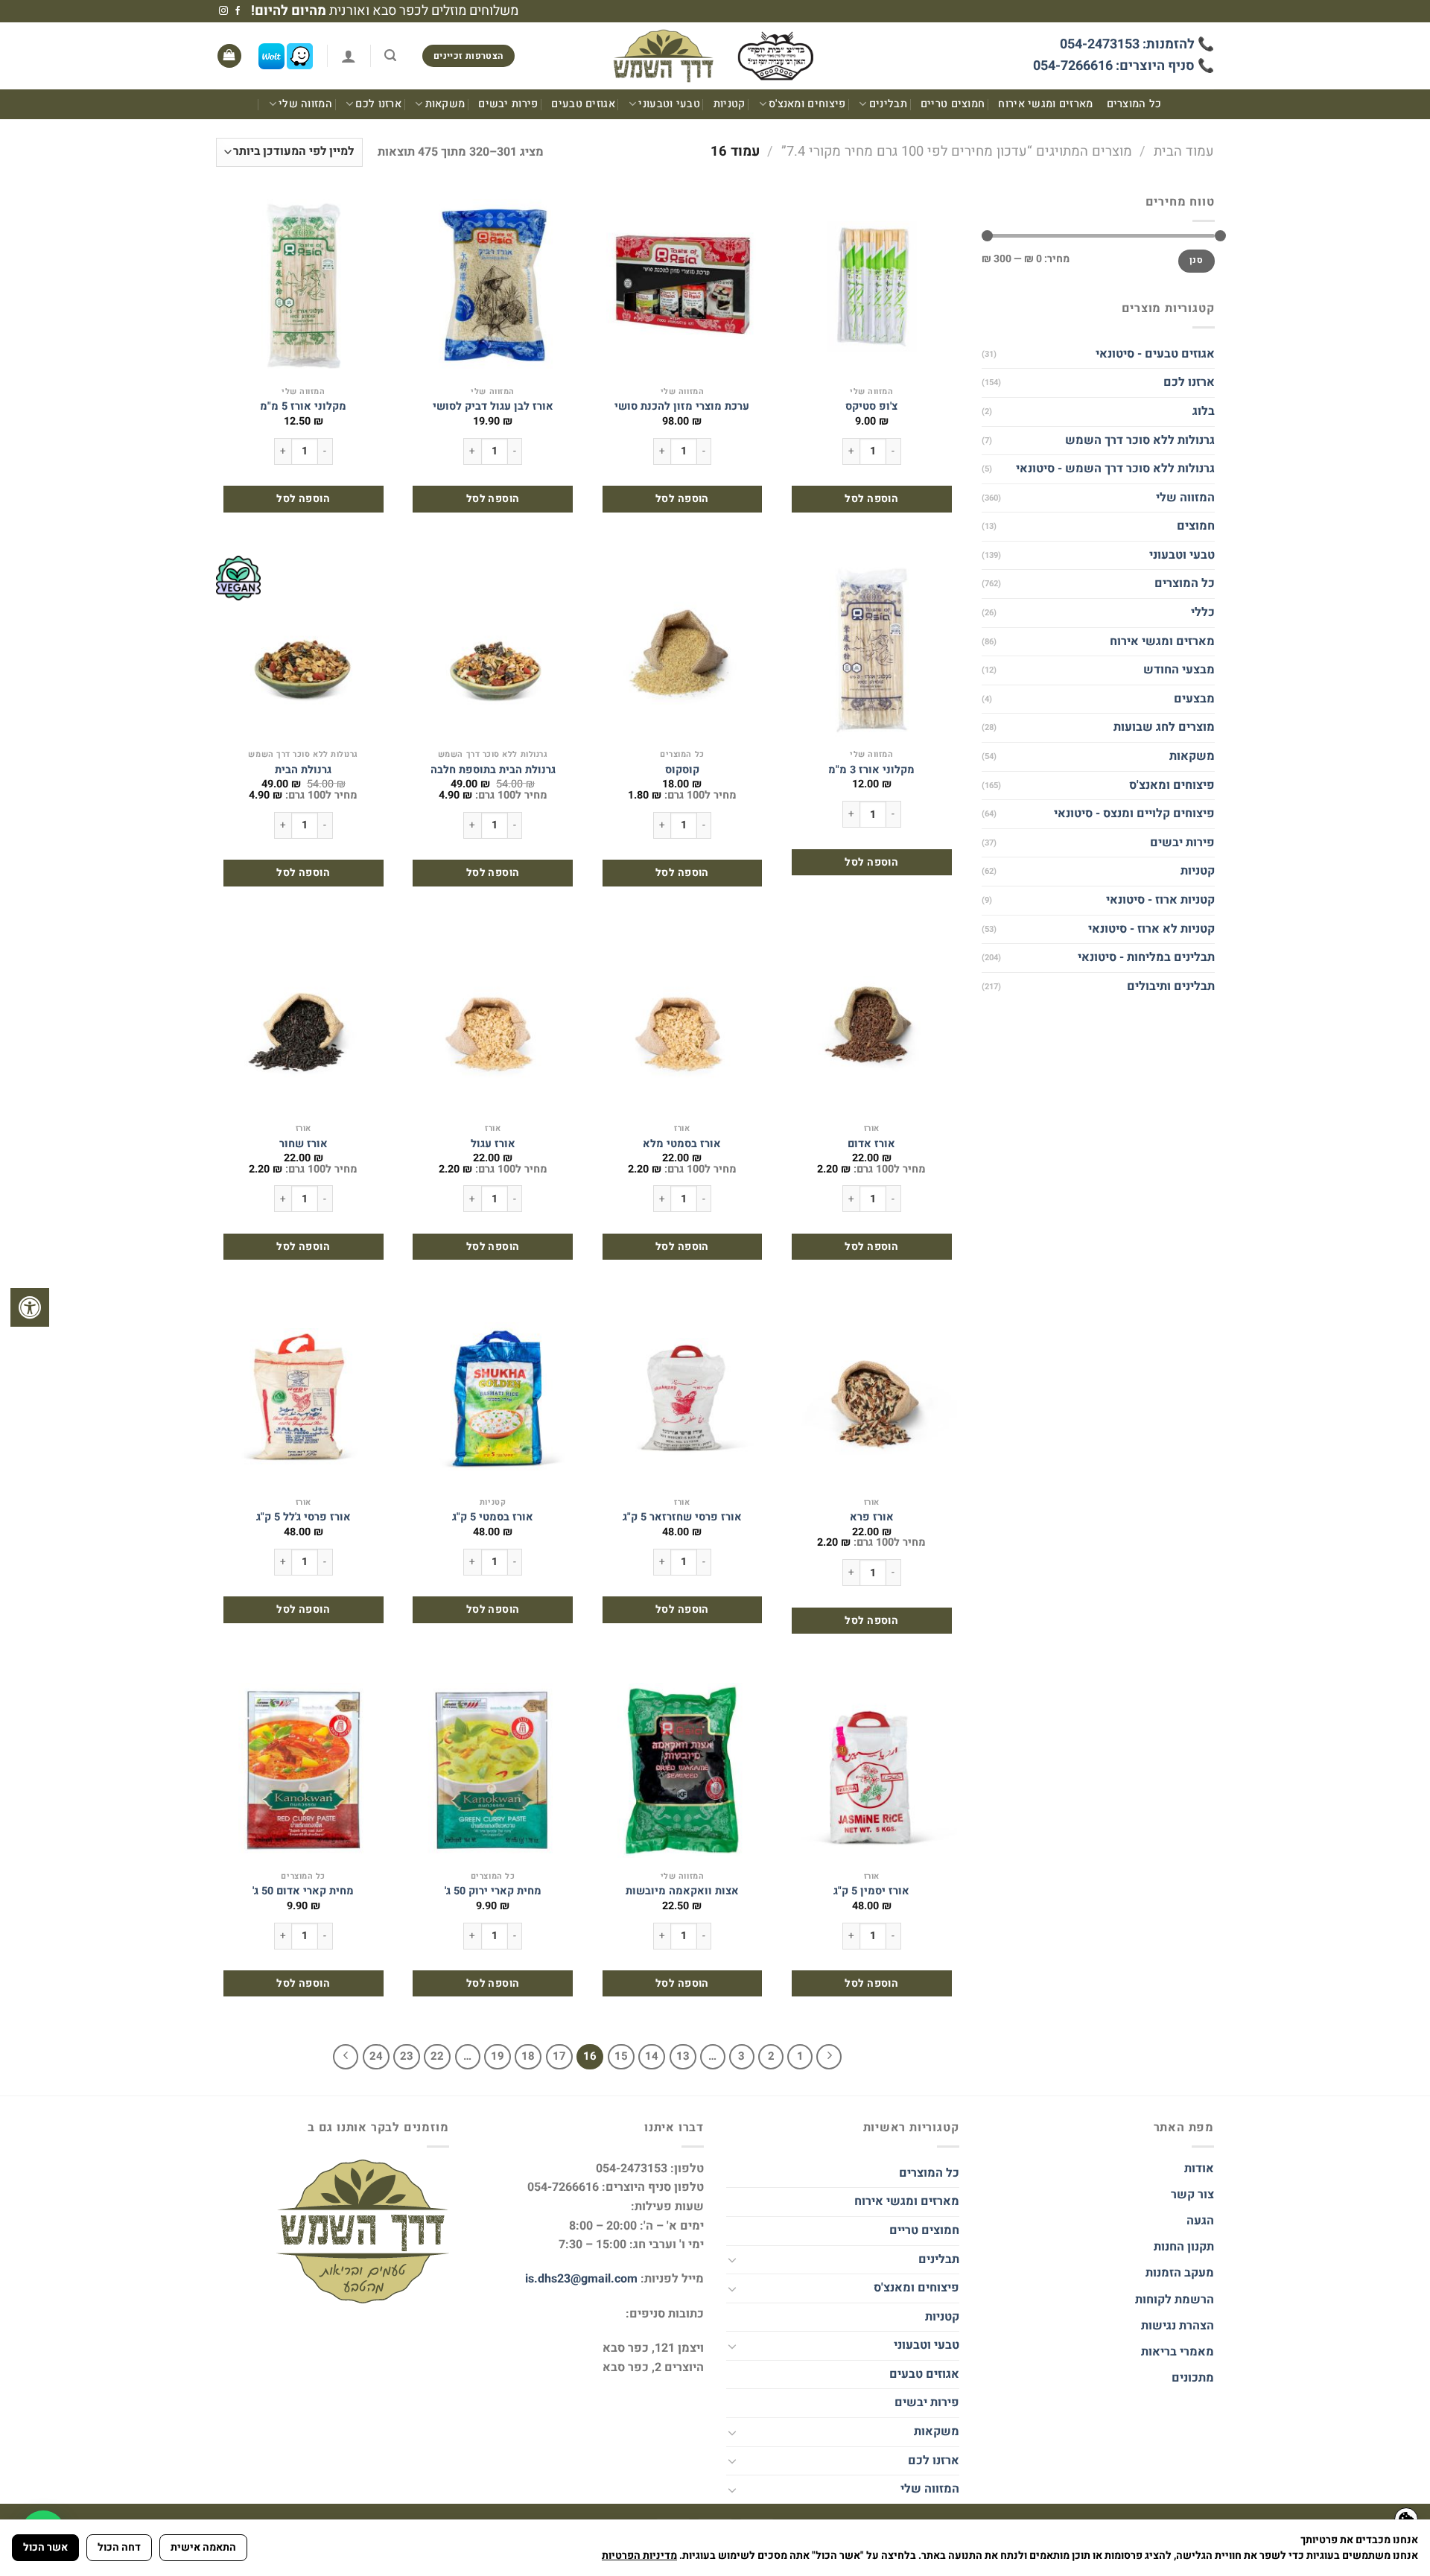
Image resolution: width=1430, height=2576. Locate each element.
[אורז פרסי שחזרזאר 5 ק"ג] (683, 1397)
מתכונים (1193, 2378)
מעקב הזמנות (1180, 2273)
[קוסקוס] (683, 649)
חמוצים (1195, 526)
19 (498, 2056)
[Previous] (829, 2057)
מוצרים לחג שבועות (1163, 727)
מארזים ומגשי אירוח (1045, 104)
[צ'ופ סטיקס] (872, 286)
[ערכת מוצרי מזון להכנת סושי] (683, 286)
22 (437, 2056)
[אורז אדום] (872, 1023)
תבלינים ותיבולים (1170, 986)
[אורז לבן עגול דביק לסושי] (493, 286)
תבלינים (888, 104)
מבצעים (1194, 699)
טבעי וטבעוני (669, 104)
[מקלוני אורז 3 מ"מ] (872, 649)
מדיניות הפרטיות (639, 2556)
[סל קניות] (229, 56)
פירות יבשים (508, 104)
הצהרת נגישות (1176, 2326)
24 (376, 2056)
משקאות (445, 104)
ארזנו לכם (378, 104)
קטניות (730, 104)
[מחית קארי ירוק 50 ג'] (493, 1771)
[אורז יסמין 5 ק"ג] (872, 1771)
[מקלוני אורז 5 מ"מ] (304, 286)
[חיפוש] (390, 55)
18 (528, 2056)
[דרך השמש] (715, 56)
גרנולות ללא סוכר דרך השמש (1139, 440)
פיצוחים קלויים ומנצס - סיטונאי (1134, 813)
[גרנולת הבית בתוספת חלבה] (493, 649)
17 (559, 2056)
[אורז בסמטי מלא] (683, 1023)
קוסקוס (682, 771)
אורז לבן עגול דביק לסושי (493, 407)
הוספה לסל (871, 499)
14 (652, 2056)
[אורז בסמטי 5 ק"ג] (493, 1397)
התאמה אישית (203, 2547)
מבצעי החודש (1178, 670)
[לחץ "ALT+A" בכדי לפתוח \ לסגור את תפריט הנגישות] (30, 1307)
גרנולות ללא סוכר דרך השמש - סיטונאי (1115, 469)
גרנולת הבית (303, 771)
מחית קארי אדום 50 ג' (303, 1892)
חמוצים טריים (953, 104)
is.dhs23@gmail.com (581, 2279)
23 (407, 2056)
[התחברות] (349, 56)
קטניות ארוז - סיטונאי (1160, 900)
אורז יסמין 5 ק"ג (871, 1892)
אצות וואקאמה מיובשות (682, 1892)
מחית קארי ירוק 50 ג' (493, 1892)
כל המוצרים (1134, 104)
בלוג (1203, 411)
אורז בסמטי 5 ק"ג (493, 1518)
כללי (1202, 612)
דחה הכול (119, 2547)
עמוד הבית (1184, 152)
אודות (1199, 2169)
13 (683, 2056)
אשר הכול (45, 2547)
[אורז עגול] (493, 1023)
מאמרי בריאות (1178, 2352)
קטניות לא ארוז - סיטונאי (1151, 929)
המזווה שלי (305, 104)
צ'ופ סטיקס (871, 407)
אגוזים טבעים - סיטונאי (1154, 354)
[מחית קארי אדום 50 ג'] (304, 1771)
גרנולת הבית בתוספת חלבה (493, 771)
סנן (1196, 260)
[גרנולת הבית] (304, 649)
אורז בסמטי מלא (682, 1145)
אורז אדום (871, 1145)
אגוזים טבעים (583, 104)
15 (621, 2056)
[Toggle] (732, 2259)
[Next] (346, 2057)
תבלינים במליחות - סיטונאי (1145, 957)
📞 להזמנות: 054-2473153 (1137, 44)
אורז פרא (872, 1518)
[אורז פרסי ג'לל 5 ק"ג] (304, 1397)
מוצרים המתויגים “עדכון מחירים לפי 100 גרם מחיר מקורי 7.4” (957, 152)
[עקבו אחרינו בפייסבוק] (238, 11)
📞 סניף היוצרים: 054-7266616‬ (1124, 66)
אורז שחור (304, 1145)
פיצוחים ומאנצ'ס (807, 104)
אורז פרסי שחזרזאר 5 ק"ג (682, 1518)
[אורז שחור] (304, 1023)
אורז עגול (493, 1145)
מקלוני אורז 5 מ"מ (303, 407)
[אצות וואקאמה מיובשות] (683, 1771)
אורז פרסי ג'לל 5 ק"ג (304, 1518)
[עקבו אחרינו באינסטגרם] (223, 11)
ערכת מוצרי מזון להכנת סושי (682, 407)
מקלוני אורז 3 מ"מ (871, 771)
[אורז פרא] (872, 1397)
